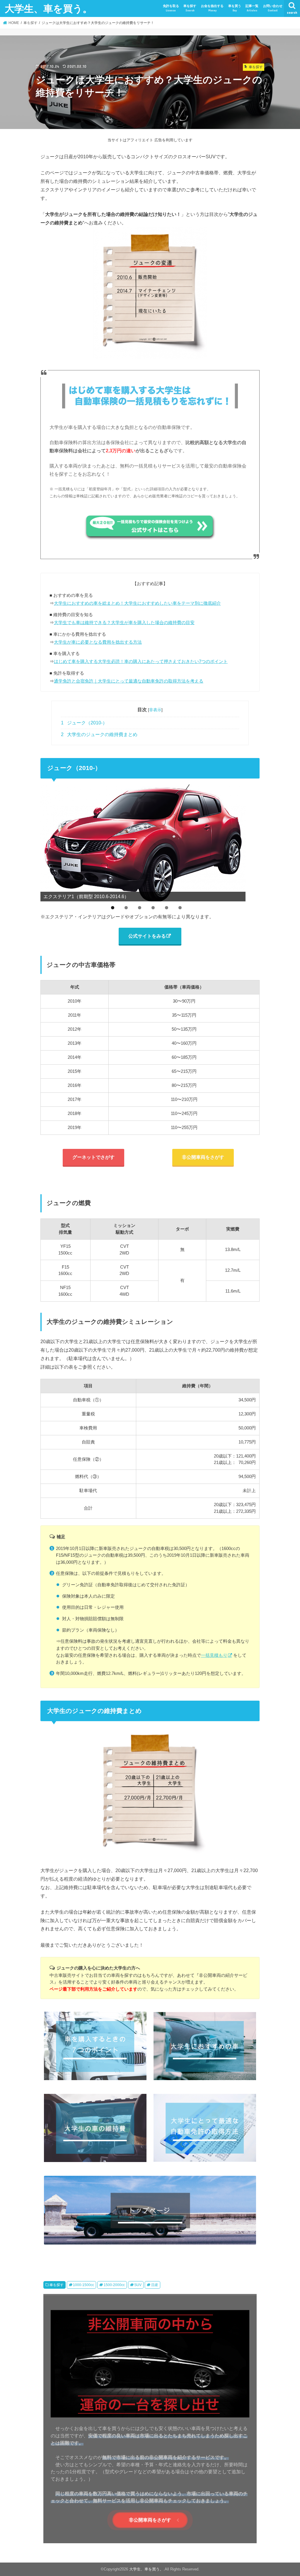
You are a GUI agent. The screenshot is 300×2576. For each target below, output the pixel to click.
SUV (138, 2285)
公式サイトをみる (147, 936)
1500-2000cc (114, 2285)
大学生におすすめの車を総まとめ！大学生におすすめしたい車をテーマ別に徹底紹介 (137, 603)
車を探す (190, 8)
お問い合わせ (273, 8)
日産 (155, 2285)
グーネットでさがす (93, 1157)
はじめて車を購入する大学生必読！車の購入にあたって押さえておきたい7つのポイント (141, 661)
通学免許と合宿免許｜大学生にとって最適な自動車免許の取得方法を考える (129, 681)
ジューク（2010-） (84, 723)
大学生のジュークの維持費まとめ (99, 734)
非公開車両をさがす (203, 1157)
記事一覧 (252, 8)
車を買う (235, 8)
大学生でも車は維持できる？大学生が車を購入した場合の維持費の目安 (124, 622)
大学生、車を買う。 (48, 8)
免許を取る (171, 8)
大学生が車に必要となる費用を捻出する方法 (98, 642)
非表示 (155, 710)
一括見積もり (214, 1655)
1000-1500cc (83, 2285)
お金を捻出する (212, 8)
